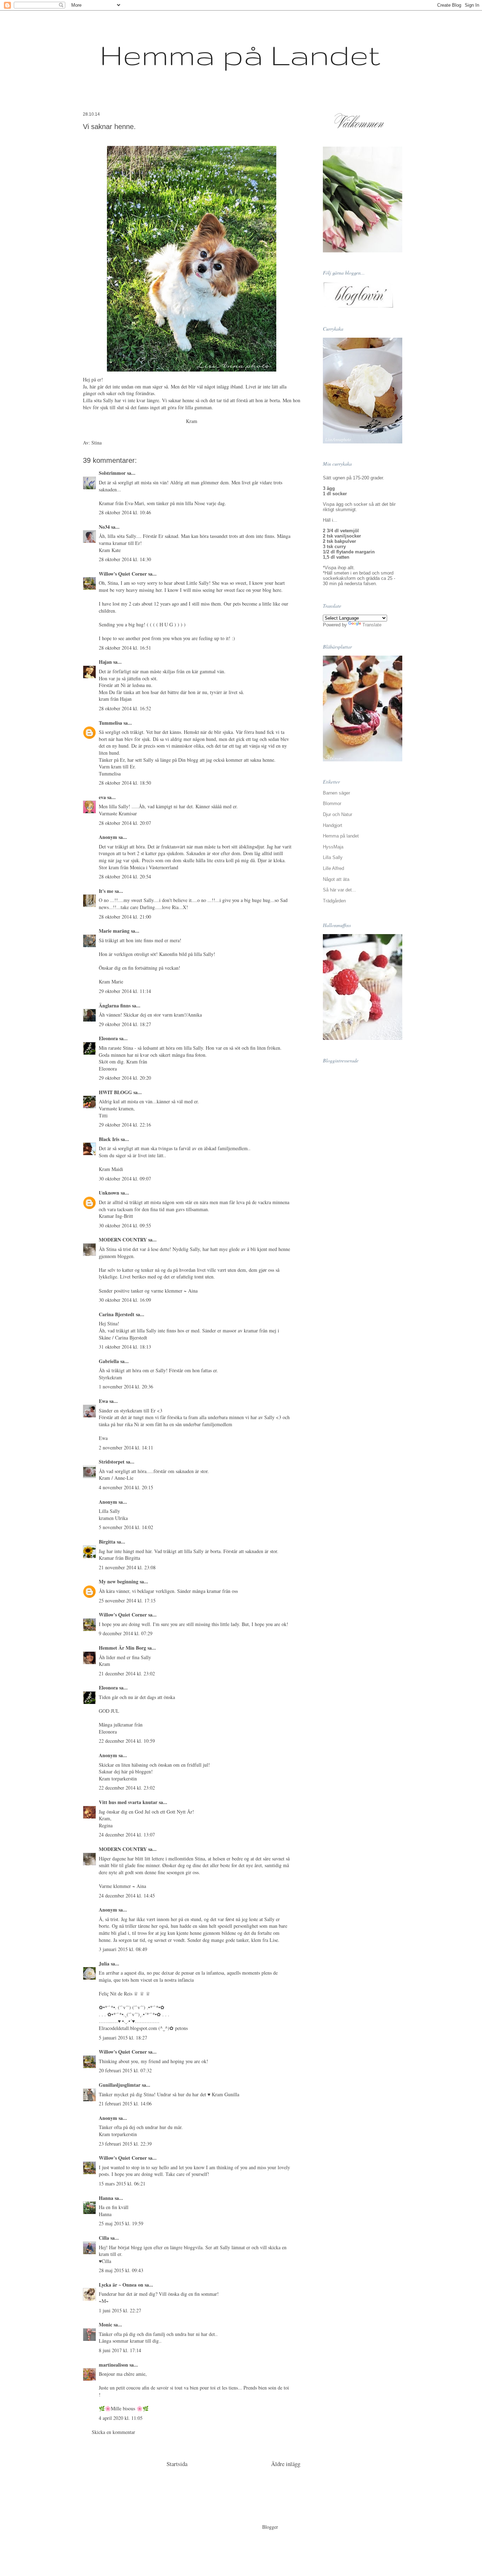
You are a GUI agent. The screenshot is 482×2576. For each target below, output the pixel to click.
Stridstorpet (112, 1462)
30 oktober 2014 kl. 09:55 (125, 1225)
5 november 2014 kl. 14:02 (126, 1527)
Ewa (103, 1401)
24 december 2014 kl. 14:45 (127, 1896)
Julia (104, 1964)
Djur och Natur (338, 814)
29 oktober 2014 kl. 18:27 (125, 1024)
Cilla (104, 2238)
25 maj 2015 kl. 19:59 (121, 2223)
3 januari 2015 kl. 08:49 (123, 1949)
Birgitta (107, 1542)
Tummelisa (110, 723)
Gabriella (109, 1361)
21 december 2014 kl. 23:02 (127, 1673)
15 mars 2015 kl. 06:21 (122, 2184)
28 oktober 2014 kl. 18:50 (125, 783)
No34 (104, 527)
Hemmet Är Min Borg (122, 1648)
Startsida (177, 2464)
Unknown (109, 1193)
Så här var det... (339, 890)
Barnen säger (336, 793)
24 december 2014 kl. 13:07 (127, 1835)
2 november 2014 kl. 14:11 (126, 1448)
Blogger (270, 2527)
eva (102, 797)
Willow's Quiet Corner (123, 574)
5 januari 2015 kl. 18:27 (123, 2038)
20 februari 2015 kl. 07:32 (125, 2070)
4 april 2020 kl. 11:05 (121, 2418)
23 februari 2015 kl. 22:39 (125, 2144)
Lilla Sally (333, 857)
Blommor (332, 804)
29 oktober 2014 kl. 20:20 (125, 1078)
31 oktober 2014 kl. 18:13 (125, 1347)
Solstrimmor (112, 473)
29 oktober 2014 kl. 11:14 (125, 991)
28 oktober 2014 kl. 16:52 (125, 708)
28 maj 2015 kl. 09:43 (121, 2270)
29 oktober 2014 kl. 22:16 (125, 1125)
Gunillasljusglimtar (120, 2085)
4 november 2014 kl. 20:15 (126, 1487)
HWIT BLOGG (115, 1092)
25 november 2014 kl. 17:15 (127, 1600)
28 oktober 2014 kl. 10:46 (125, 512)
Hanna (106, 2198)
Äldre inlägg (286, 2464)
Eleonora (108, 1038)
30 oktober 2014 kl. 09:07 (125, 1179)
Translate (372, 625)
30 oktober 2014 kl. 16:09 (125, 1300)
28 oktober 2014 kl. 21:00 (125, 917)
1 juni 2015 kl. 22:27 (120, 2310)
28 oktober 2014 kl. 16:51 (125, 648)
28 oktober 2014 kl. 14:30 (125, 559)
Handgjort (333, 825)
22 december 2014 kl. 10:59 (127, 1741)
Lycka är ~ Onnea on (121, 2285)
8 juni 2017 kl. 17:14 (120, 2350)
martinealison (113, 2365)
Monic (106, 2324)
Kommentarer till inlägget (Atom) (209, 2483)
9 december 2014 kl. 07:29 (126, 1633)
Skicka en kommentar (113, 2432)
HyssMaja (333, 847)
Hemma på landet (341, 836)
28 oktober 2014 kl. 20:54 (125, 876)
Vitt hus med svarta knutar (128, 1802)
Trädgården (334, 901)
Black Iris (109, 1139)
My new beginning (119, 1581)
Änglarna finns (115, 1005)
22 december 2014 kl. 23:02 (127, 1788)
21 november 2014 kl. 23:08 (127, 1567)
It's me (106, 891)
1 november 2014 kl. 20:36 (126, 1387)
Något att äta (336, 879)
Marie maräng (114, 931)
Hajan (105, 662)
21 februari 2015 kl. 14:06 (125, 2103)
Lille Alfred (333, 868)
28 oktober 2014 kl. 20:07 (125, 823)
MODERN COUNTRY (123, 1240)
